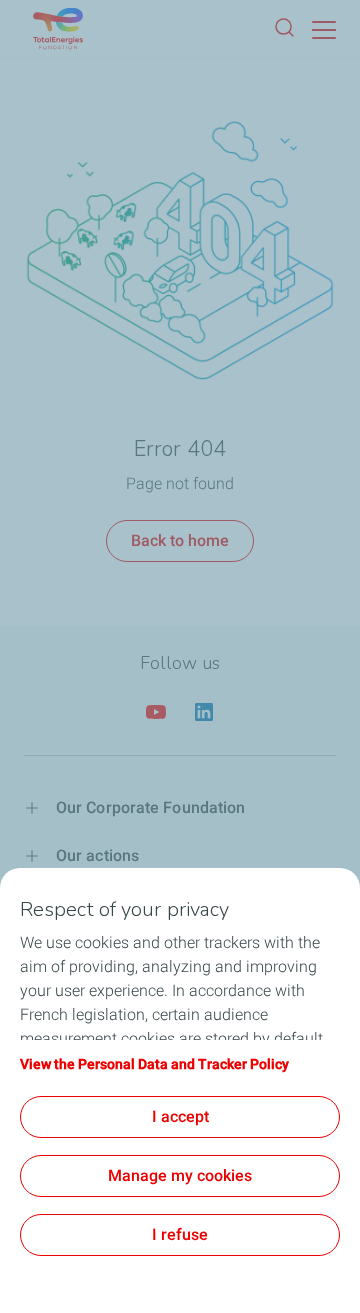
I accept (180, 1116)
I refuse (180, 1234)
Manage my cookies (180, 1175)
